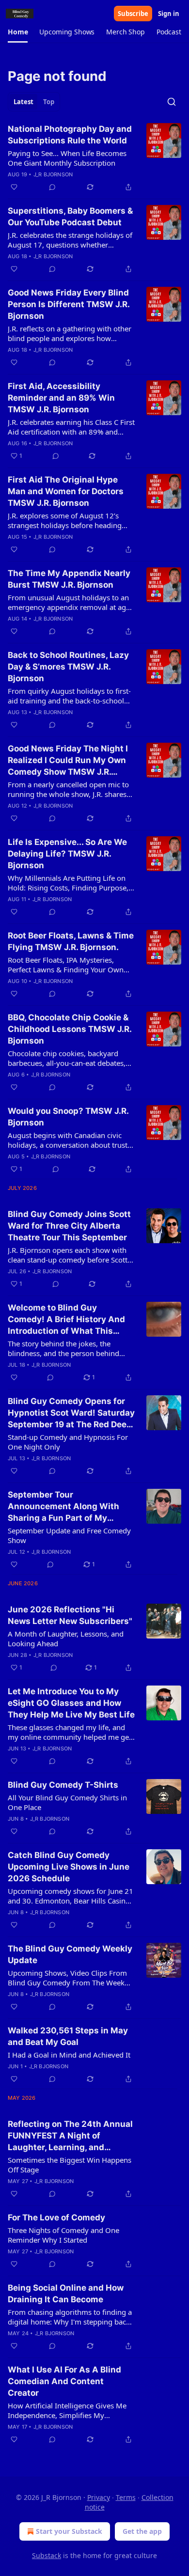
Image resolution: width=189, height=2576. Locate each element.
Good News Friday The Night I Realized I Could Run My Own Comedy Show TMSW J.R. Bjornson (68, 761)
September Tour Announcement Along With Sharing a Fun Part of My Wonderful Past (63, 1507)
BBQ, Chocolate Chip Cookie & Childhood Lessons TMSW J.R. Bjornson (70, 1029)
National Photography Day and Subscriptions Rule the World (70, 135)
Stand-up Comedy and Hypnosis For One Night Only (68, 1442)
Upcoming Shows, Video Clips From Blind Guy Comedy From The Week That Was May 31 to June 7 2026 (67, 1978)
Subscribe (133, 14)
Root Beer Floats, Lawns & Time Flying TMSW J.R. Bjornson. (71, 941)
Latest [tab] (24, 102)
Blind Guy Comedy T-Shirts (63, 1785)
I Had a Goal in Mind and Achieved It (69, 2055)
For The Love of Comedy (56, 2217)
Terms (126, 2497)
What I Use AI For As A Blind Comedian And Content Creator (64, 2381)
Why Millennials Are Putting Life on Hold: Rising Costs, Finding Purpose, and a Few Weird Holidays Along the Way (68, 883)
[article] (94, 158)
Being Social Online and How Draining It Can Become (66, 2294)
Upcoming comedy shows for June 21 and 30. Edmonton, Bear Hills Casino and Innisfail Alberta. (71, 1896)
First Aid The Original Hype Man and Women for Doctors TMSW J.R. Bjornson (66, 491)
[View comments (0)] (52, 187)
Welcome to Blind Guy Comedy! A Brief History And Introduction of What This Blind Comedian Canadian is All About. (66, 1320)
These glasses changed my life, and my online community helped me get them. (70, 1732)
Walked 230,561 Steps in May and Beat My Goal (68, 2036)
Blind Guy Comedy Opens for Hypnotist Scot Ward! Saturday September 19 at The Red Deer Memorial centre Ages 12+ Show (71, 1413)
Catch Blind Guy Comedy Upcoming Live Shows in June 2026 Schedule (69, 1867)
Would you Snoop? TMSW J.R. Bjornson (68, 1117)
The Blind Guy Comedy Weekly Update (70, 1954)
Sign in (169, 14)
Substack (47, 2555)
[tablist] (34, 102)
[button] (18, 32)
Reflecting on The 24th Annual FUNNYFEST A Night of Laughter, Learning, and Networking (70, 2136)
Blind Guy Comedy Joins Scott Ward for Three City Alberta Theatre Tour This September (69, 1226)
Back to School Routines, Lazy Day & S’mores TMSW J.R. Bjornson (68, 667)
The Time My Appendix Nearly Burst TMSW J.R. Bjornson (69, 579)
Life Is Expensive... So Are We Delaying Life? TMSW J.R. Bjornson (67, 854)
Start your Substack (69, 2531)
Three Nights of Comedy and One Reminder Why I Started (63, 2235)
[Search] (172, 102)
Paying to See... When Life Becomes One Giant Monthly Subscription (67, 158)
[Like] (14, 187)
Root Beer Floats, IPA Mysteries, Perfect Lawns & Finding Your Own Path (66, 965)
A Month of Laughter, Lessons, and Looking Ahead (66, 1639)
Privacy (99, 2497)
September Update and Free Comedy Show (69, 1535)
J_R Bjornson (53, 174)
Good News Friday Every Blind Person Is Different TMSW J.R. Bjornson (69, 304)
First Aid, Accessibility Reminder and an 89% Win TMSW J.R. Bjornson (61, 398)
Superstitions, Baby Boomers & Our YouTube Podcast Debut (70, 217)
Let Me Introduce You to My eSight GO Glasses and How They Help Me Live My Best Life (71, 1703)
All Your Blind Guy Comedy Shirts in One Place (67, 1802)
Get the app (142, 2531)
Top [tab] (49, 102)
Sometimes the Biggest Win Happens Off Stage (70, 2165)
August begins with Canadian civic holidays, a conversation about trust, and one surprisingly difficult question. (69, 1140)
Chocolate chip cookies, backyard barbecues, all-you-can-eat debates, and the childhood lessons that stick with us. (67, 1058)
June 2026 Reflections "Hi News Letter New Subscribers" (70, 1615)
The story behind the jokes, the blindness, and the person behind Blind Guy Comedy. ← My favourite (66, 1348)
